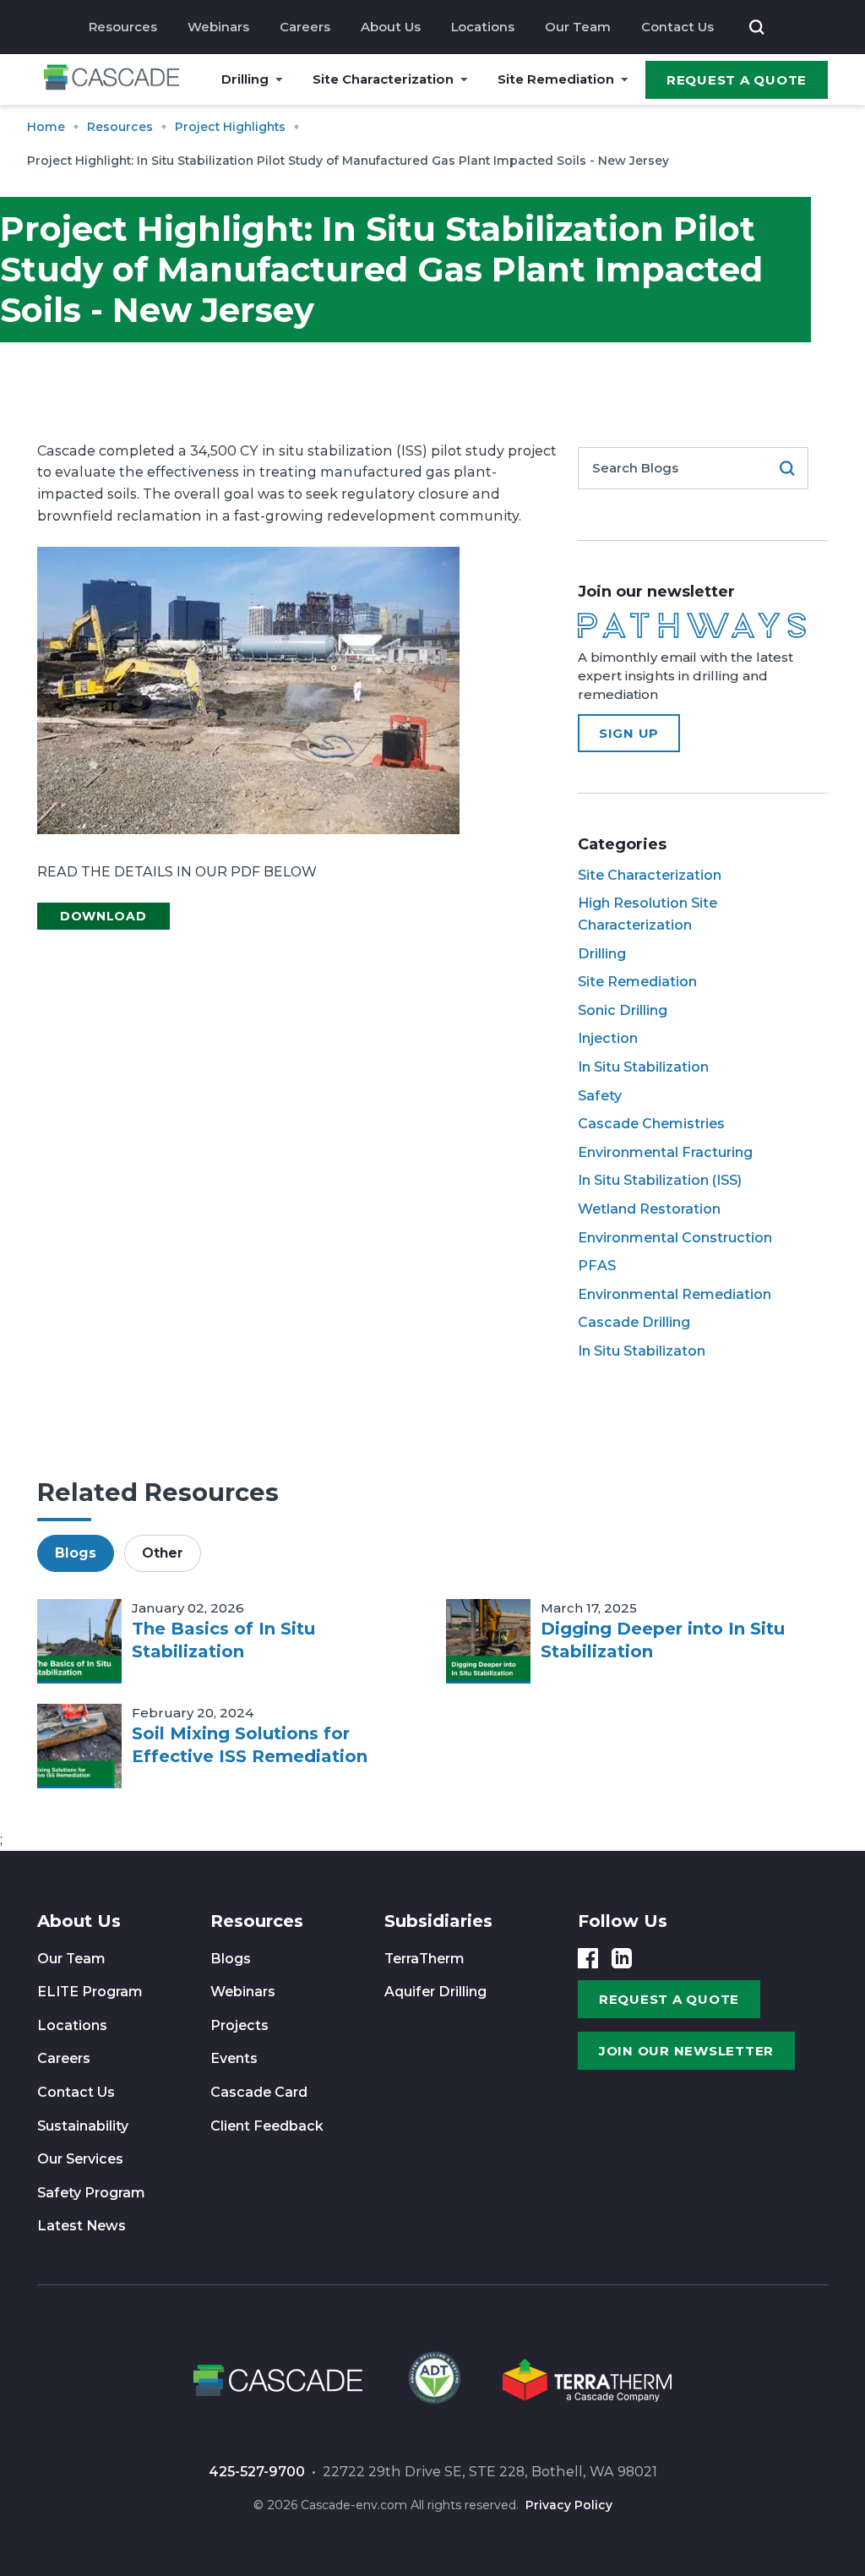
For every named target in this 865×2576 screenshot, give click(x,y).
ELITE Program (90, 1992)
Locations (483, 27)
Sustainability (83, 2126)
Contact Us (677, 27)
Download (103, 916)
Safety (600, 1096)
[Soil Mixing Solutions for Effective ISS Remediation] (79, 1746)
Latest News (82, 2226)
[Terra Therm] (587, 2383)
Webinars (218, 27)
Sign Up (629, 733)
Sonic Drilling (623, 1010)
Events (234, 2058)
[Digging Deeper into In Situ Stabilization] (488, 1641)
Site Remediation (556, 79)
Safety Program (91, 2193)
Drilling (245, 79)
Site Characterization (383, 79)
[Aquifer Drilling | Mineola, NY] (432, 2383)
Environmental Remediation (675, 1294)
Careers (305, 27)
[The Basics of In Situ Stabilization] (79, 1641)
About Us (391, 27)
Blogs (231, 1959)
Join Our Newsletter (686, 2051)
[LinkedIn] (622, 1958)
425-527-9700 (257, 2472)
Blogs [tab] (76, 1553)
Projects (239, 2025)
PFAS (597, 1266)
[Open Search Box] (757, 27)
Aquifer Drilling (435, 1992)
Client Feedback (267, 2126)
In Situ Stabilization (643, 1067)
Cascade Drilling (634, 1322)
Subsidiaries (438, 1921)
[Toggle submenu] (279, 79)
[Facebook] (588, 1958)
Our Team (578, 27)
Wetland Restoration (649, 1209)
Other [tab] (163, 1553)
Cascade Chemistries (651, 1124)
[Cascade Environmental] (112, 80)
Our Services (80, 2159)
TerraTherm (424, 1959)
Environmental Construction (675, 1238)
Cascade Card (259, 2092)
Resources (123, 27)
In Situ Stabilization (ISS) (660, 1180)
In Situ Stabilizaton (642, 1351)
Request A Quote (737, 80)
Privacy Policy (569, 2505)
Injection (608, 1038)
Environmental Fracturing (665, 1152)
